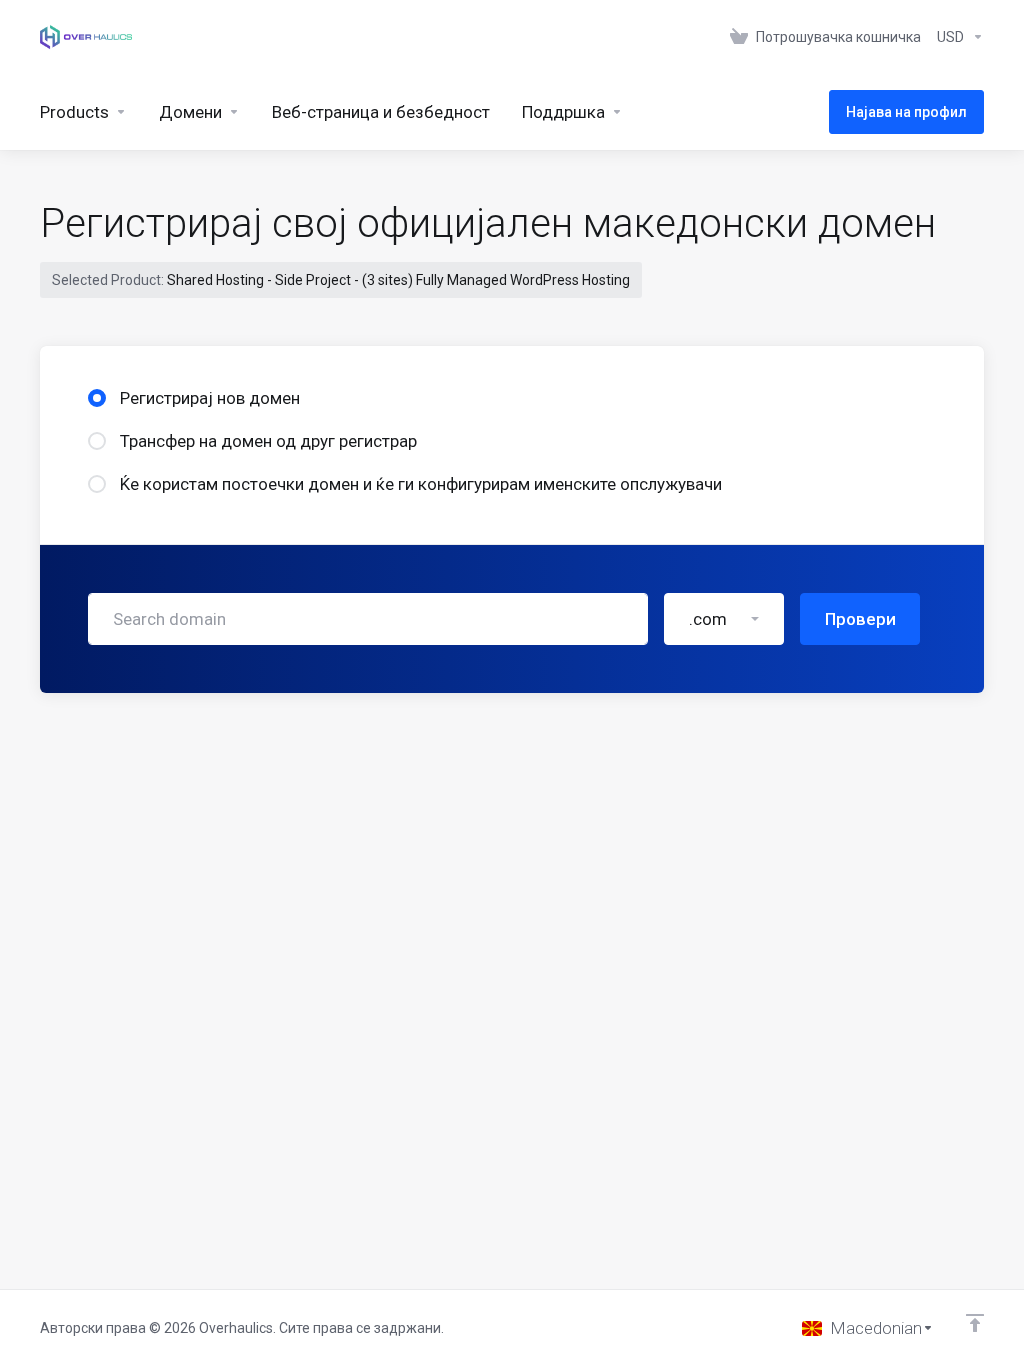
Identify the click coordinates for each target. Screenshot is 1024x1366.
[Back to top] (975, 1323)
